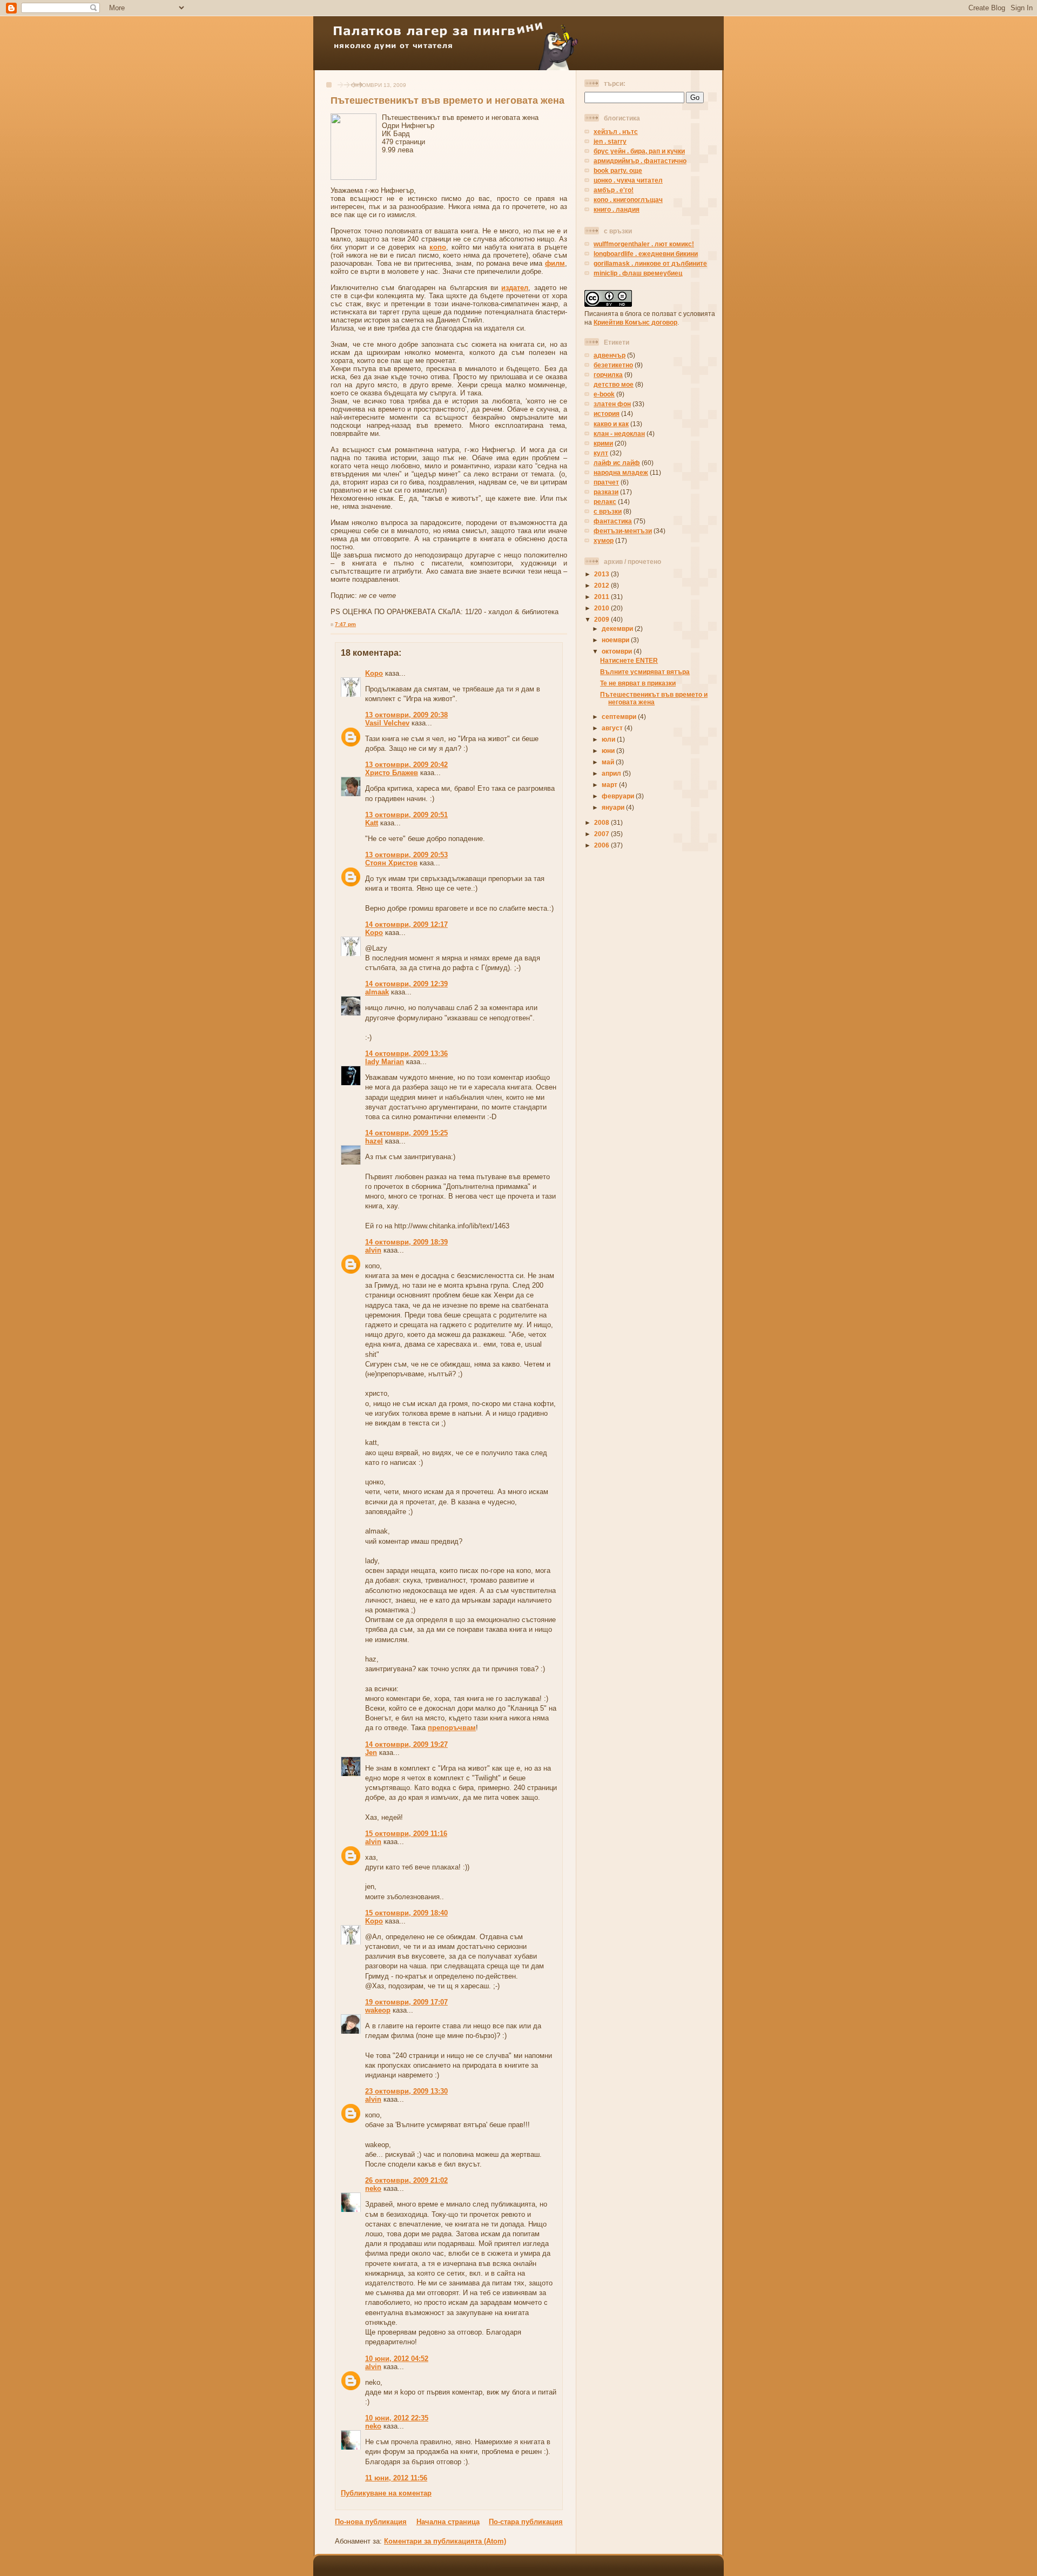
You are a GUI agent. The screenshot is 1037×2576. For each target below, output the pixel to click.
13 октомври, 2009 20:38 (406, 715)
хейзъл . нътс (616, 132)
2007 (602, 834)
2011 (602, 597)
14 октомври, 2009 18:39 (406, 1242)
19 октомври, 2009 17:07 (406, 2002)
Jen (371, 1753)
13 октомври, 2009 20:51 (406, 815)
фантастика (613, 521)
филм (555, 263)
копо (438, 247)
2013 (602, 574)
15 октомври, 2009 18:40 (406, 1913)
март (610, 785)
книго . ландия (617, 209)
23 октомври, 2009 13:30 (406, 2091)
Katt (372, 823)
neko (373, 2188)
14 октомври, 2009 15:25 (406, 1133)
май (609, 762)
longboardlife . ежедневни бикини (646, 254)
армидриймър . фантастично (640, 161)
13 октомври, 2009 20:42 (406, 765)
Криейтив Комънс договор (635, 322)
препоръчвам (452, 1728)
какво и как (611, 424)
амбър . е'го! (614, 190)
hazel (374, 1141)
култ (601, 453)
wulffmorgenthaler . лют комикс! (644, 244)
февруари (619, 796)
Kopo (374, 673)
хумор (604, 540)
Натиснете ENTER (629, 660)
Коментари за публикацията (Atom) (445, 2541)
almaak (377, 992)
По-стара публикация (526, 2522)
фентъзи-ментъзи (623, 531)
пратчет (606, 482)
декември (618, 628)
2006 (602, 845)
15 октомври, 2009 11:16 (406, 1834)
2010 (602, 608)
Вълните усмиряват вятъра (645, 672)
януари (614, 807)
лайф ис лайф (617, 463)
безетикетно (613, 365)
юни (609, 751)
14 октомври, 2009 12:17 (406, 924)
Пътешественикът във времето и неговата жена (447, 100)
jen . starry (610, 141)
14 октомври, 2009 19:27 (406, 1744)
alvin (373, 1250)
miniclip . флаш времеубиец (638, 273)
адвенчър (610, 355)
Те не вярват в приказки (638, 683)
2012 (602, 585)
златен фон (612, 404)
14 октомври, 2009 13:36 (406, 1054)
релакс (605, 502)
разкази (606, 492)
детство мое (614, 384)
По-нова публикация (371, 2522)
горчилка (608, 375)
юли (609, 739)
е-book (604, 394)
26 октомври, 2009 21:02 (406, 2180)
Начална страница (448, 2522)
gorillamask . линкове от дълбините (650, 263)
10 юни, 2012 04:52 (397, 2359)
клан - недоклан (619, 433)
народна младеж (621, 472)
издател (515, 288)
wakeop (378, 2010)
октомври (618, 651)
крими (603, 443)
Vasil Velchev (387, 723)
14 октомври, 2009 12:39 (406, 984)
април (612, 773)
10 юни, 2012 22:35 (397, 2418)
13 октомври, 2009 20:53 (406, 855)
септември (620, 717)
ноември (616, 640)
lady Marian (385, 1062)
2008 (602, 822)
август (613, 728)
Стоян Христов (391, 863)
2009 (602, 619)
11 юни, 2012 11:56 (396, 2478)
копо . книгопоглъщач (628, 200)
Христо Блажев (392, 773)
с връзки (608, 511)
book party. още (618, 170)
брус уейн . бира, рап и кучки (639, 151)
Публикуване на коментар (386, 2493)
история (607, 413)
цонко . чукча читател (628, 180)
